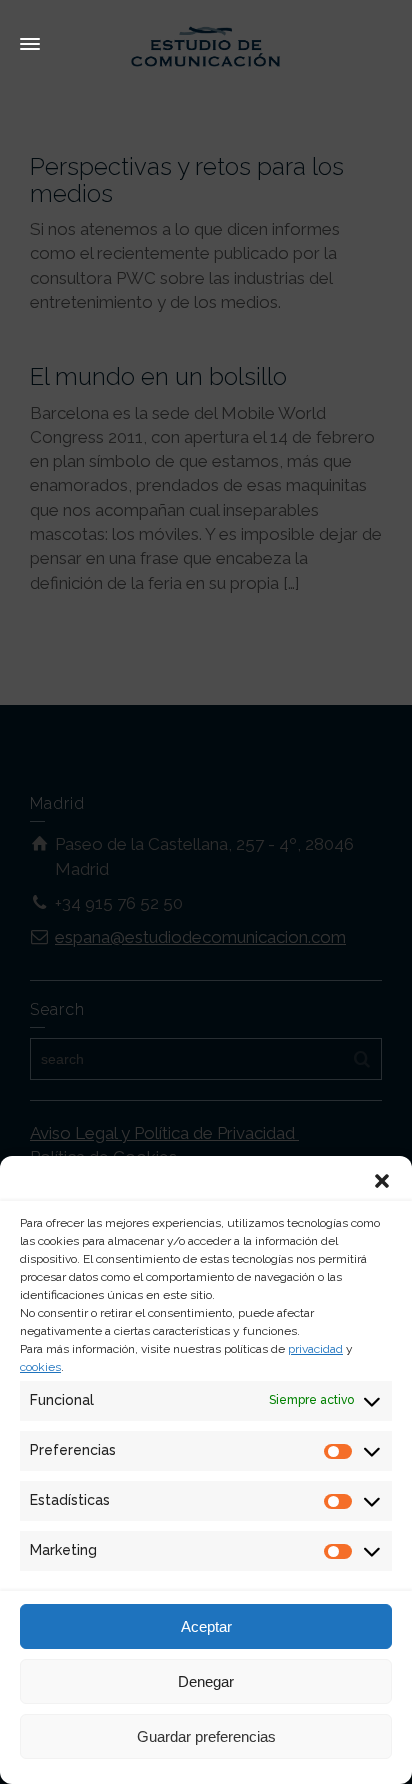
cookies (40, 1367)
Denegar (206, 1681)
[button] (382, 1181)
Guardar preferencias (206, 1736)
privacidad (315, 1349)
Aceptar (206, 1626)
